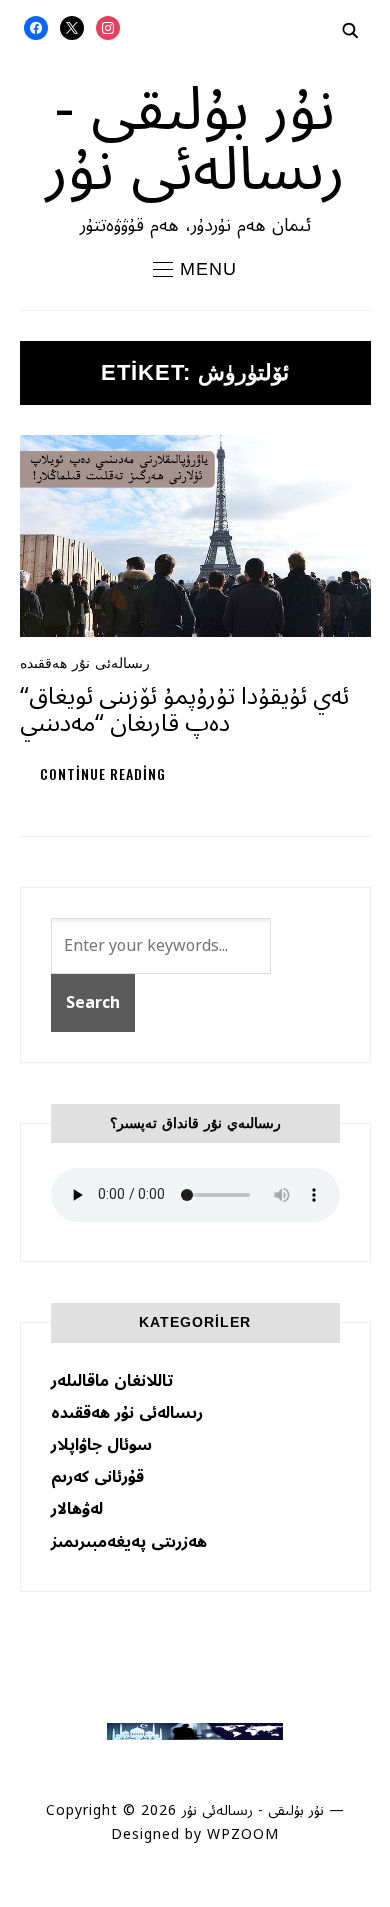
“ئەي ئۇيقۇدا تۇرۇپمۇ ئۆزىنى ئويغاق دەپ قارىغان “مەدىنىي (184, 709)
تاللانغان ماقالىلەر (112, 1381)
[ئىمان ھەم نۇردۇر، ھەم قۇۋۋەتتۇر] (194, 1732)
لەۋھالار (77, 1509)
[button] (195, 269)
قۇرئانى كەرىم (97, 1477)
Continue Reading (103, 773)
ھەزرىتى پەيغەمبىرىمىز (129, 1542)
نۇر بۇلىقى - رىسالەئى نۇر (195, 140)
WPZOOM (243, 1834)
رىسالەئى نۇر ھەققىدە (85, 663)
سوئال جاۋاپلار (101, 1445)
